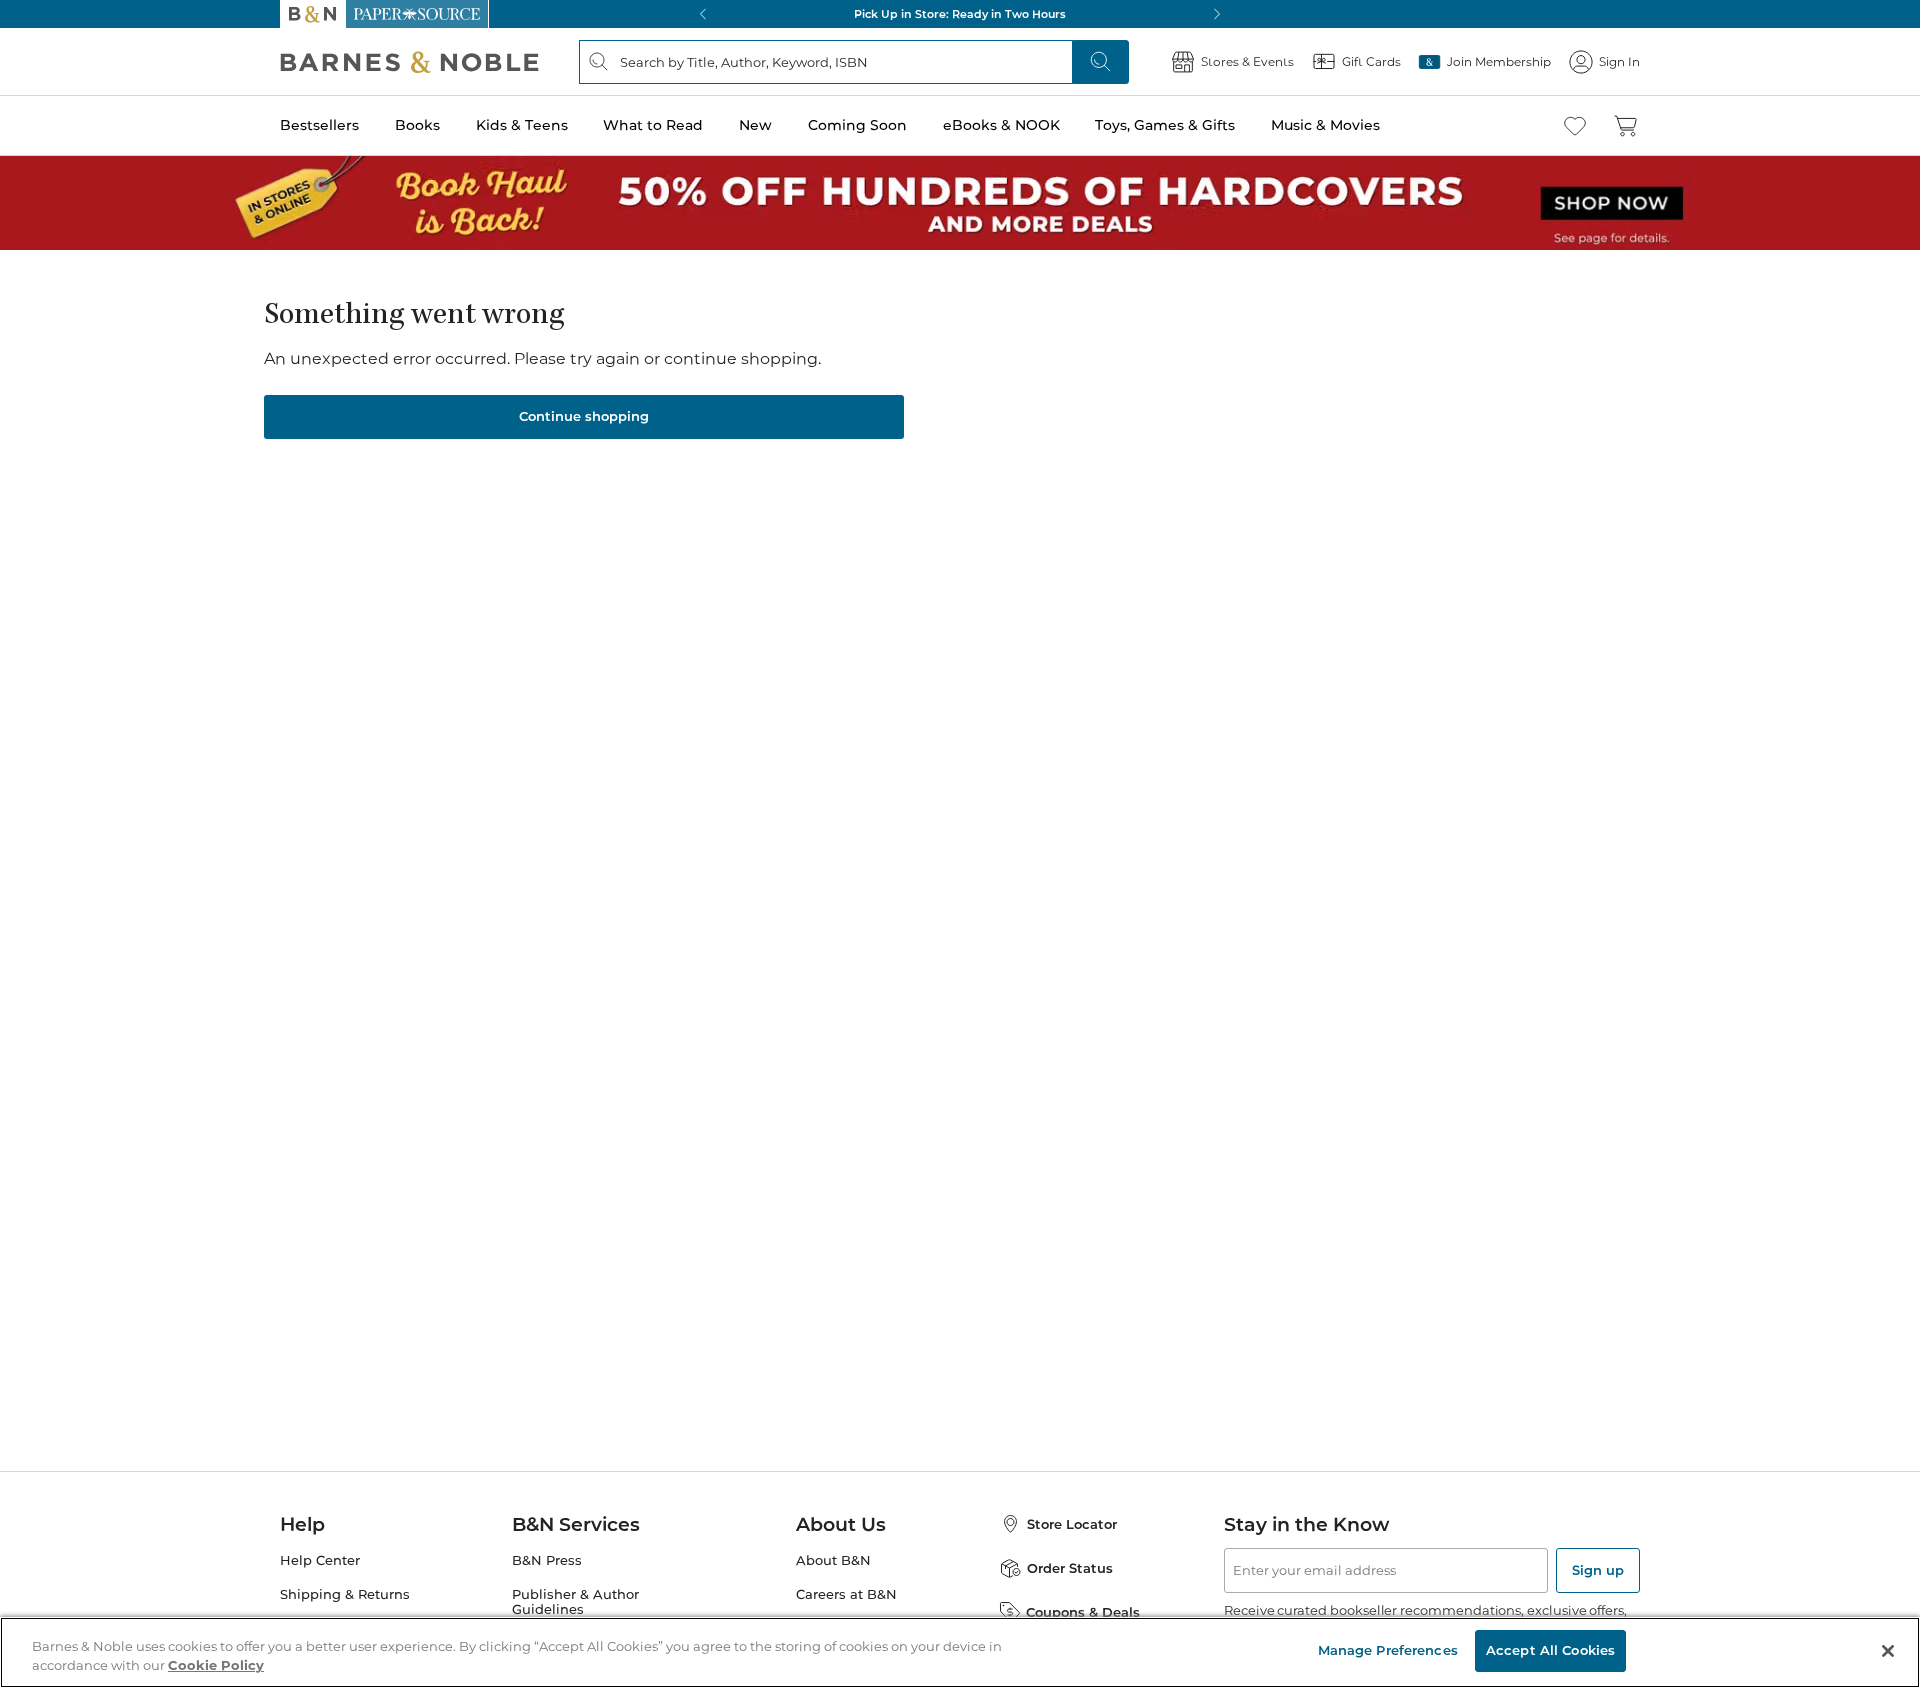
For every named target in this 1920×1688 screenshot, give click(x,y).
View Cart (1866, 1566)
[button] (960, 844)
